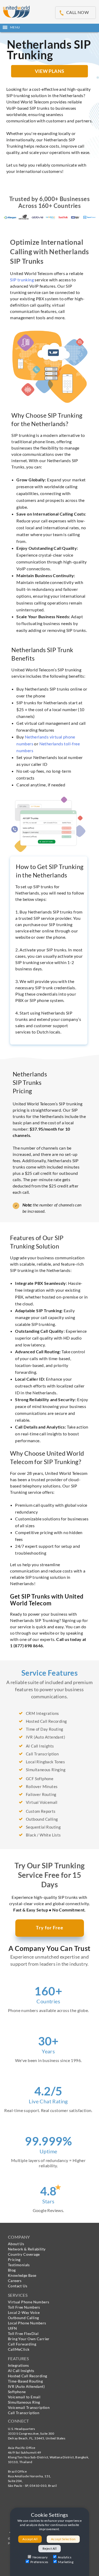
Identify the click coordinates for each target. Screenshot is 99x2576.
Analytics (65, 2557)
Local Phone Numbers (27, 2323)
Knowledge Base (22, 2275)
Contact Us (18, 2286)
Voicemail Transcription (29, 2407)
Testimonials (19, 2265)
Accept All (30, 2539)
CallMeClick (19, 2349)
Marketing (66, 2562)
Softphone (17, 2392)
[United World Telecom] (16, 11)
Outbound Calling (23, 2318)
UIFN (13, 2328)
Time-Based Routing (25, 2381)
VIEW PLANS (50, 71)
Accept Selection (63, 2539)
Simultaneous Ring (24, 2402)
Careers (15, 2281)
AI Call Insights (21, 2371)
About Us (16, 2244)
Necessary (40, 2557)
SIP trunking (22, 280)
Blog (12, 2270)
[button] (49, 27)
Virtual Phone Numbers (29, 2302)
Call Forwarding (22, 2344)
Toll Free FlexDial (23, 2333)
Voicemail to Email (24, 2397)
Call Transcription (24, 2413)
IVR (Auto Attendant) (26, 2386)
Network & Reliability (27, 2249)
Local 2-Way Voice (24, 2312)
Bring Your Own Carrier (29, 2339)
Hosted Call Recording (27, 2376)
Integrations (18, 2365)
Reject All (49, 2548)
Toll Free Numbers (24, 2307)
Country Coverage (24, 2254)
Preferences (39, 2562)
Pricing (14, 2260)
